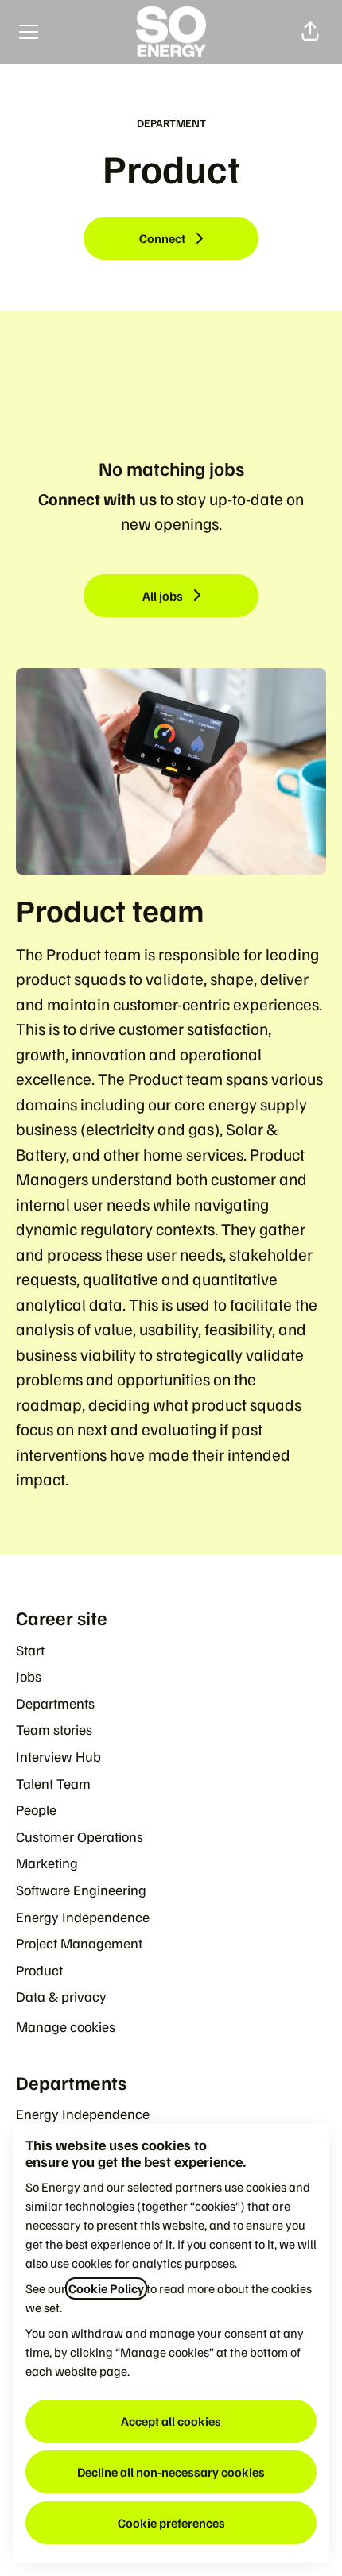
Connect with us (97, 498)
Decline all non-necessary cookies (171, 2472)
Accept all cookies (171, 2421)
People (36, 1809)
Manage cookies (66, 2026)
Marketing (47, 1863)
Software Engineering (81, 1890)
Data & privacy (61, 1996)
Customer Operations (80, 1836)
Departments (55, 1703)
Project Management (79, 1943)
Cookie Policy (106, 2288)
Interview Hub (58, 1756)
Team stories (54, 1729)
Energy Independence (83, 1917)
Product (39, 1970)
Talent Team (53, 1783)
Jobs (29, 1676)
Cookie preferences (171, 2523)
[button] (310, 32)
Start (30, 1650)
